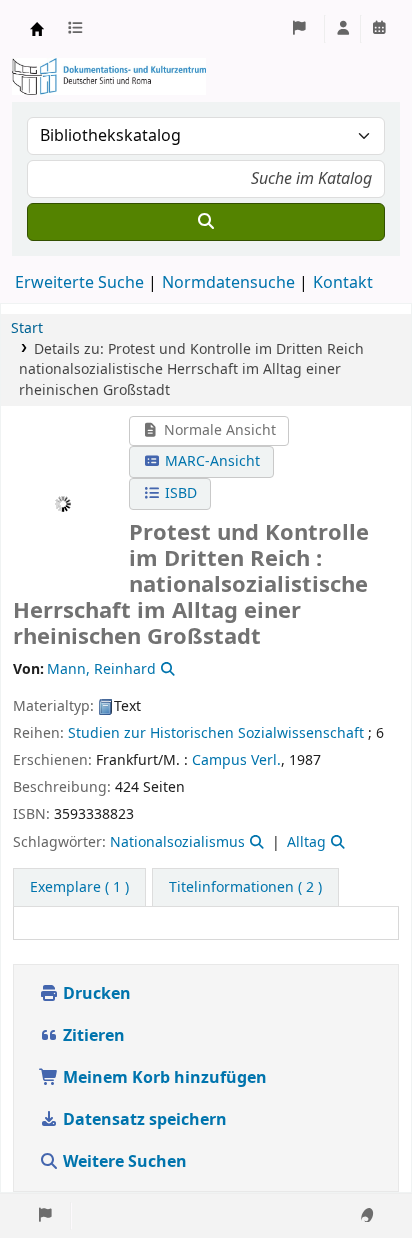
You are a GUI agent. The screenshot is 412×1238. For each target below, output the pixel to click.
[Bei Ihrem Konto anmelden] (343, 29)
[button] (79, 29)
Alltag (306, 842)
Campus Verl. (236, 760)
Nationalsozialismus (177, 842)
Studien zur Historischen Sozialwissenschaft (216, 733)
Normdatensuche (228, 283)
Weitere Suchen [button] (125, 1162)
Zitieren (92, 1036)
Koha (37, 29)
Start (27, 328)
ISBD (179, 493)
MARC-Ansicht (210, 461)
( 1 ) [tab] (79, 887)
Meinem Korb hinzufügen (163, 1078)
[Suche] (206, 222)
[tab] (245, 888)
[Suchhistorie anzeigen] (379, 29)
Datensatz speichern (145, 1120)
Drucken (95, 994)
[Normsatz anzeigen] (166, 669)
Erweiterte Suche (79, 283)
